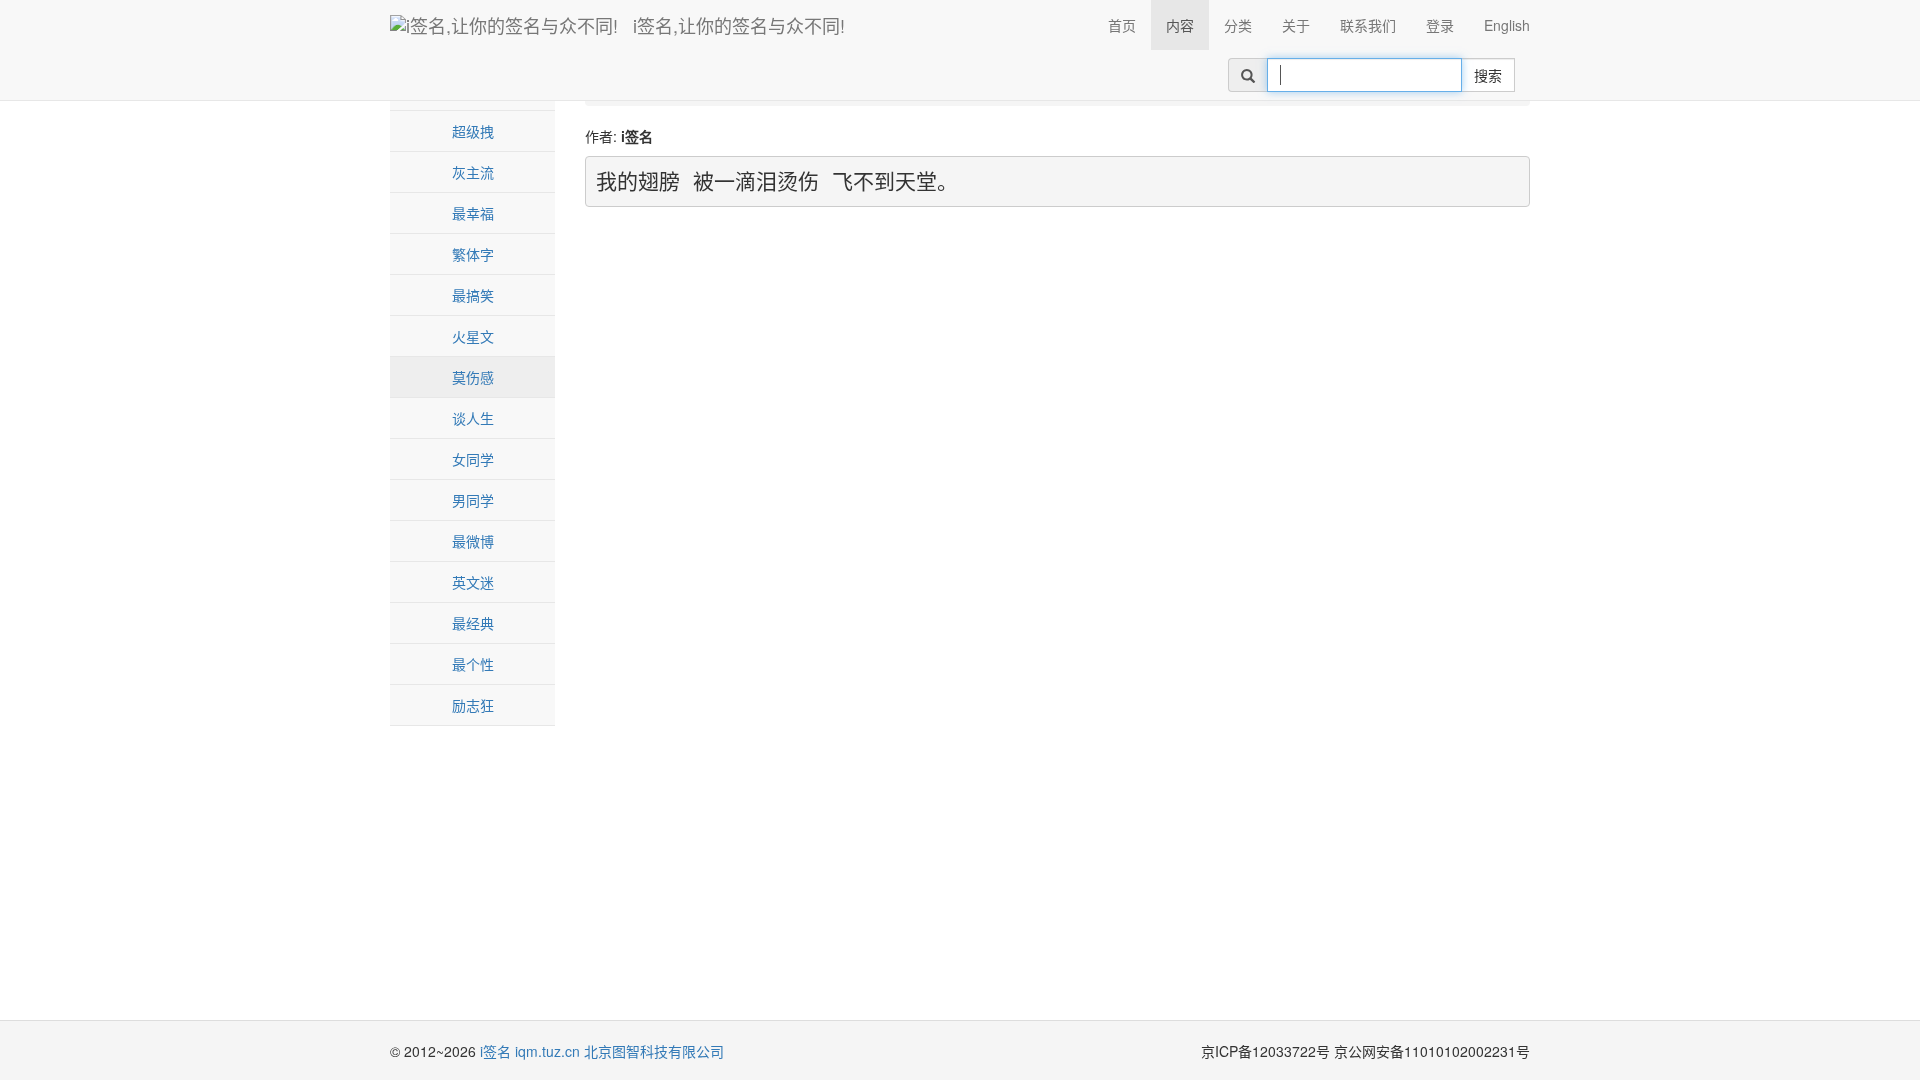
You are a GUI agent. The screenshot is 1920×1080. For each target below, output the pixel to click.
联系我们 (1368, 25)
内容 (1180, 25)
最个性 (473, 664)
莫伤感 (473, 377)
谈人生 (473, 418)
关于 (1296, 25)
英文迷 (473, 582)
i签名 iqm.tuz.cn (530, 1051)
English (1507, 25)
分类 (1238, 25)
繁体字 (473, 254)
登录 (1440, 25)
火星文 (473, 336)
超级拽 (473, 131)
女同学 (473, 459)
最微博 (473, 541)
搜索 (1488, 75)
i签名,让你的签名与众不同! (739, 25)
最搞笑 (473, 295)
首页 (1122, 25)
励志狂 (473, 705)
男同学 (473, 500)
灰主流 (473, 172)
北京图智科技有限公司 (654, 1051)
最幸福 (473, 213)
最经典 (473, 623)
